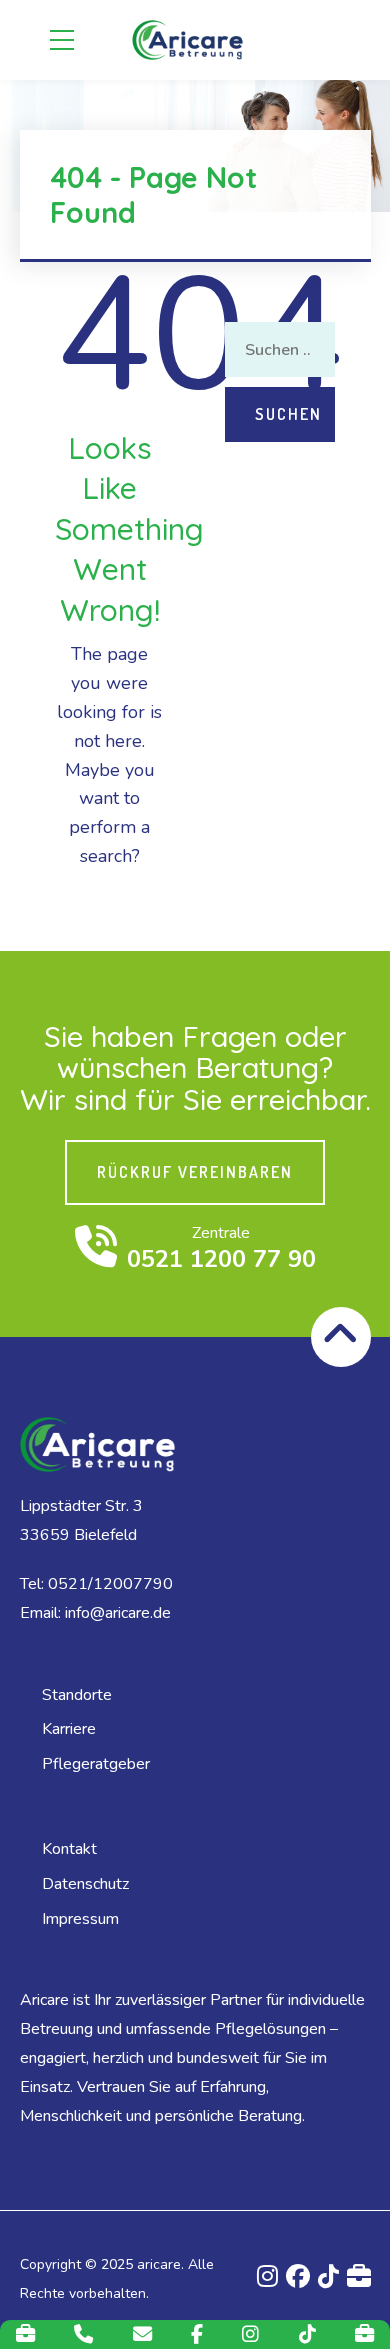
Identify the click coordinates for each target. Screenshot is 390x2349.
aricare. (160, 2264)
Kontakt (69, 1849)
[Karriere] (25, 2334)
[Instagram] (250, 2334)
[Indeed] (364, 2334)
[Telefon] (83, 2334)
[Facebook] (197, 2334)
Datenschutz (85, 1884)
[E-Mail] (142, 2334)
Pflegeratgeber (96, 1764)
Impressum (80, 1919)
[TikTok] (307, 2334)
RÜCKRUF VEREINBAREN (195, 1172)
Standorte (77, 1695)
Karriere (69, 1729)
